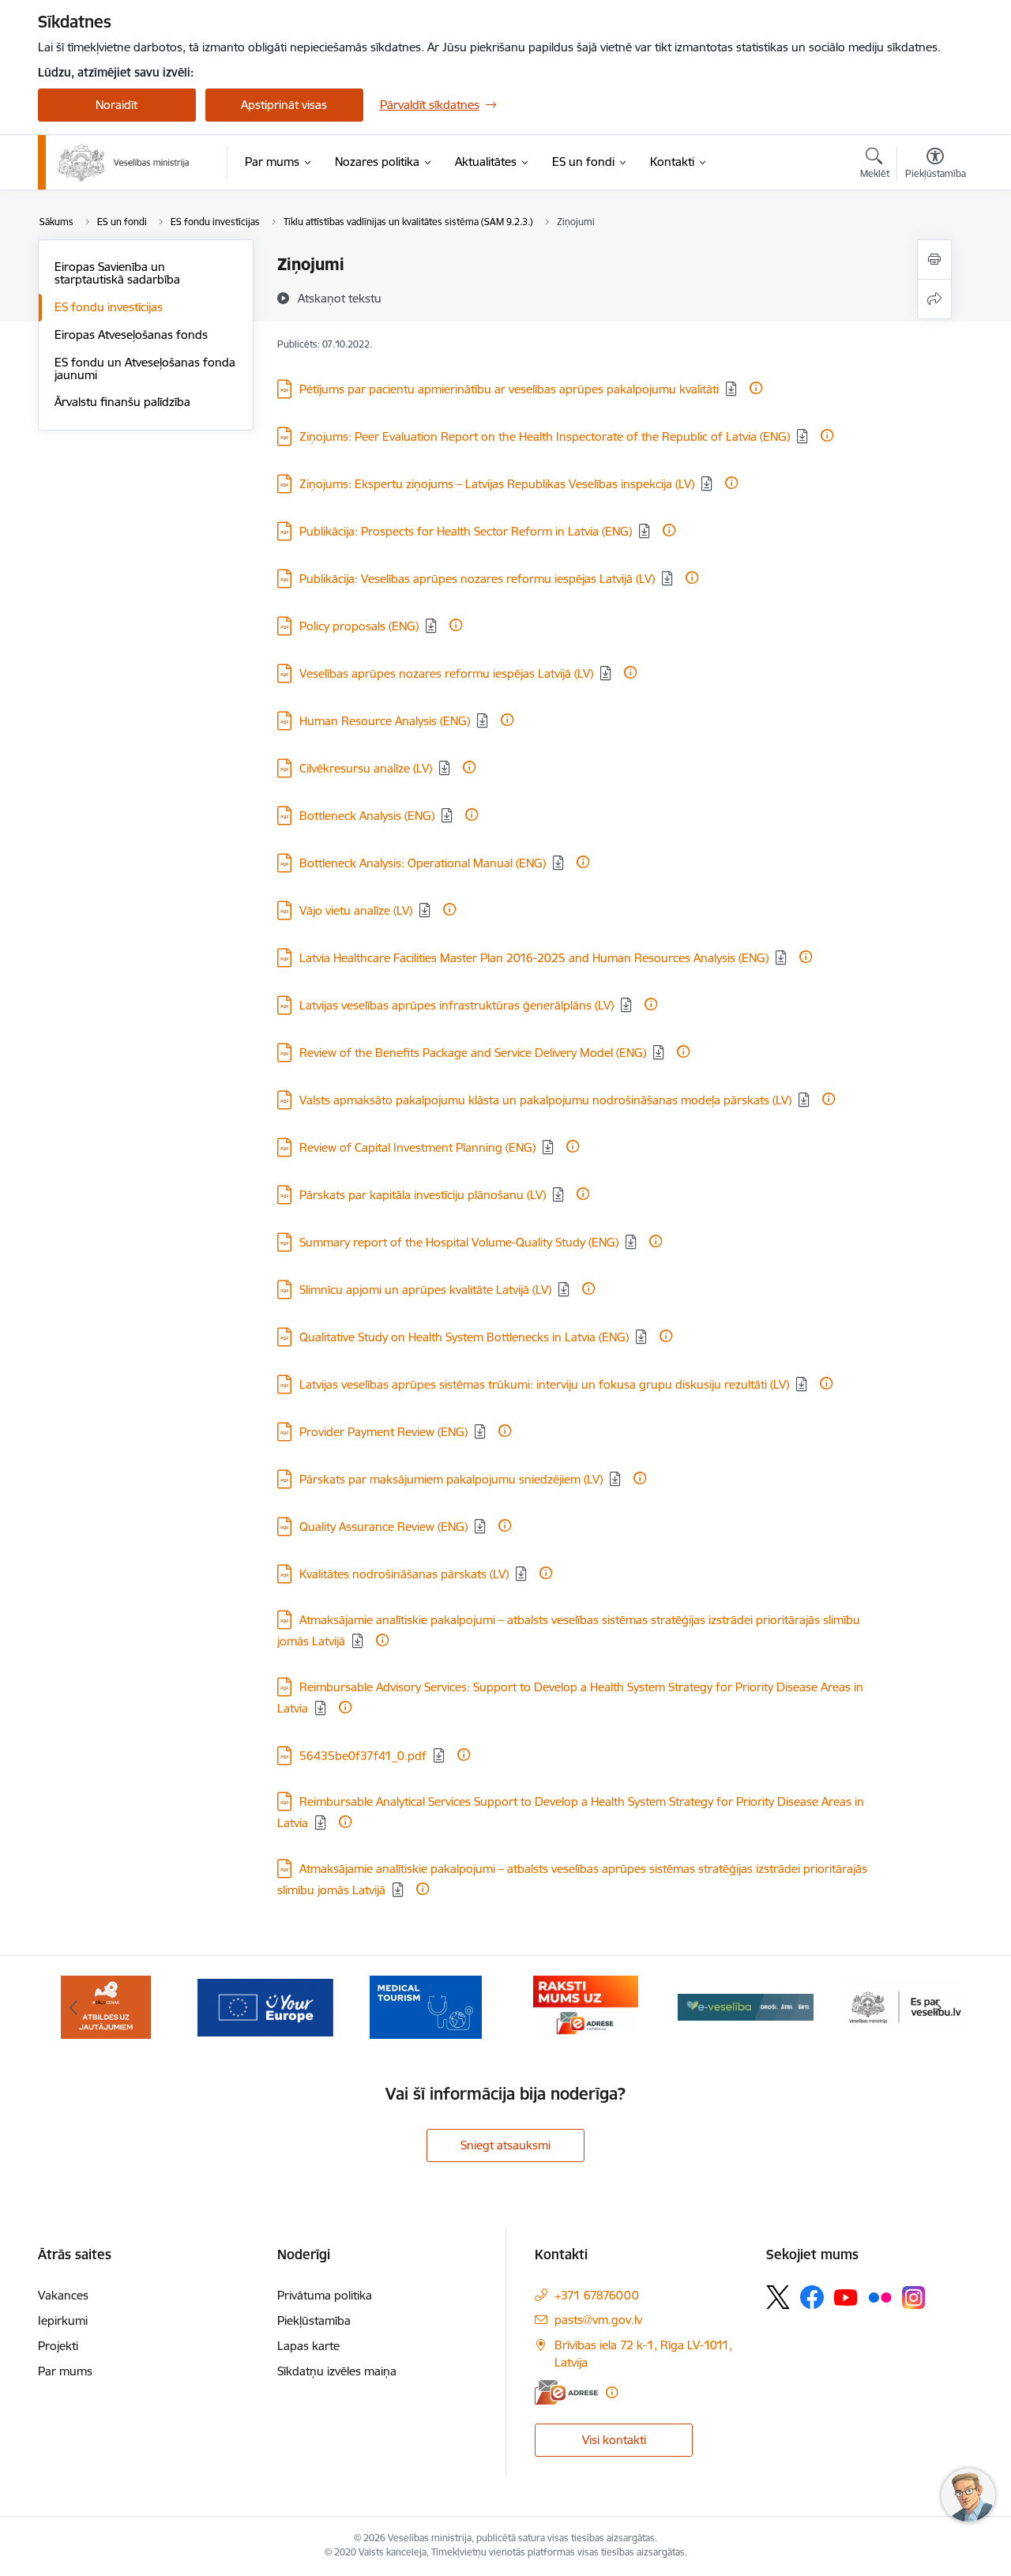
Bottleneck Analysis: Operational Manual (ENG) (423, 863)
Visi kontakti (614, 2440)
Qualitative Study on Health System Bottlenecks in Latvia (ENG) (464, 1337)
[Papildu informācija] (756, 388)
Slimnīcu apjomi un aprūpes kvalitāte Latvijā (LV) (425, 1290)
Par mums (65, 2371)
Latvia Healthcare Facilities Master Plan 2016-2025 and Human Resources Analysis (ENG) (534, 958)
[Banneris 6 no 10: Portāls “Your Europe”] (265, 2006)
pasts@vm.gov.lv (598, 2320)
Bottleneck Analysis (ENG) (367, 816)
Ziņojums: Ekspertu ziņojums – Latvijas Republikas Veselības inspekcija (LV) (497, 484)
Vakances (63, 2295)
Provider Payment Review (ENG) (383, 1432)
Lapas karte (308, 2346)
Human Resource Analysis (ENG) (385, 721)
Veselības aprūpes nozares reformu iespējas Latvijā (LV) (446, 673)
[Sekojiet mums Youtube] (846, 2296)
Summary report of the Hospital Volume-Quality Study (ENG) (459, 1242)
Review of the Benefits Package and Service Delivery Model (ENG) (473, 1053)
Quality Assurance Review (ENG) (383, 1527)
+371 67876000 (597, 2295)
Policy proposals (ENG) (359, 626)
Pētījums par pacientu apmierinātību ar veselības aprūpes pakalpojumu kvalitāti (509, 389)
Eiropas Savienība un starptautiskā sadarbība (117, 273)
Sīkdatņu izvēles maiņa (337, 2371)
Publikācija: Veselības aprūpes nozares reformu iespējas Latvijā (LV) (477, 579)
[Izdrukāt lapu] (934, 259)
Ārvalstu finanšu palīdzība (122, 402)
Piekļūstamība (314, 2320)
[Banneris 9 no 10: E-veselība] (746, 2006)
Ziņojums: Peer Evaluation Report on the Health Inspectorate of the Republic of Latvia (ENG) (545, 436)
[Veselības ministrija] (124, 163)
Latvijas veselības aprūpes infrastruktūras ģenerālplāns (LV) (457, 1005)
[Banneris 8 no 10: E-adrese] (586, 2006)
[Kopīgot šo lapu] (934, 299)
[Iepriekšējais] (74, 2007)
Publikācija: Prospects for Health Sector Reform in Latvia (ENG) (466, 531)
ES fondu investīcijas (109, 307)
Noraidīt (117, 105)
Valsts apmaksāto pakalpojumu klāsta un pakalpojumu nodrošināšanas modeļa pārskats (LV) (545, 1100)
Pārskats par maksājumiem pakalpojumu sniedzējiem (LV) (451, 1479)
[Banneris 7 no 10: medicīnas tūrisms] (426, 2006)
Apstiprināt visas (284, 105)
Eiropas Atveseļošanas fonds (131, 335)
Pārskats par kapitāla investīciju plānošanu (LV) (423, 1195)
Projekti (58, 2346)
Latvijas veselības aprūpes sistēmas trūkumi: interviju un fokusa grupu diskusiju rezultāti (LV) (544, 1384)
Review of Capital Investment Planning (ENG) (417, 1147)
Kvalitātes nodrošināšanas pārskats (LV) (404, 1574)
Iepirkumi (63, 2320)
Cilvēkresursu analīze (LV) (366, 768)
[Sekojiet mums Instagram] (914, 2298)
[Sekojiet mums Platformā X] (778, 2297)
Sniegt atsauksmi (505, 2145)
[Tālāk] (938, 2007)
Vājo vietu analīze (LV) (356, 910)
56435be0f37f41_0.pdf (363, 1756)
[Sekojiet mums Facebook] (812, 2297)
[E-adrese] (566, 2392)
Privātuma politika (325, 2295)
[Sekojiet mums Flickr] (880, 2296)
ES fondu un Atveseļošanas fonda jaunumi (145, 369)
